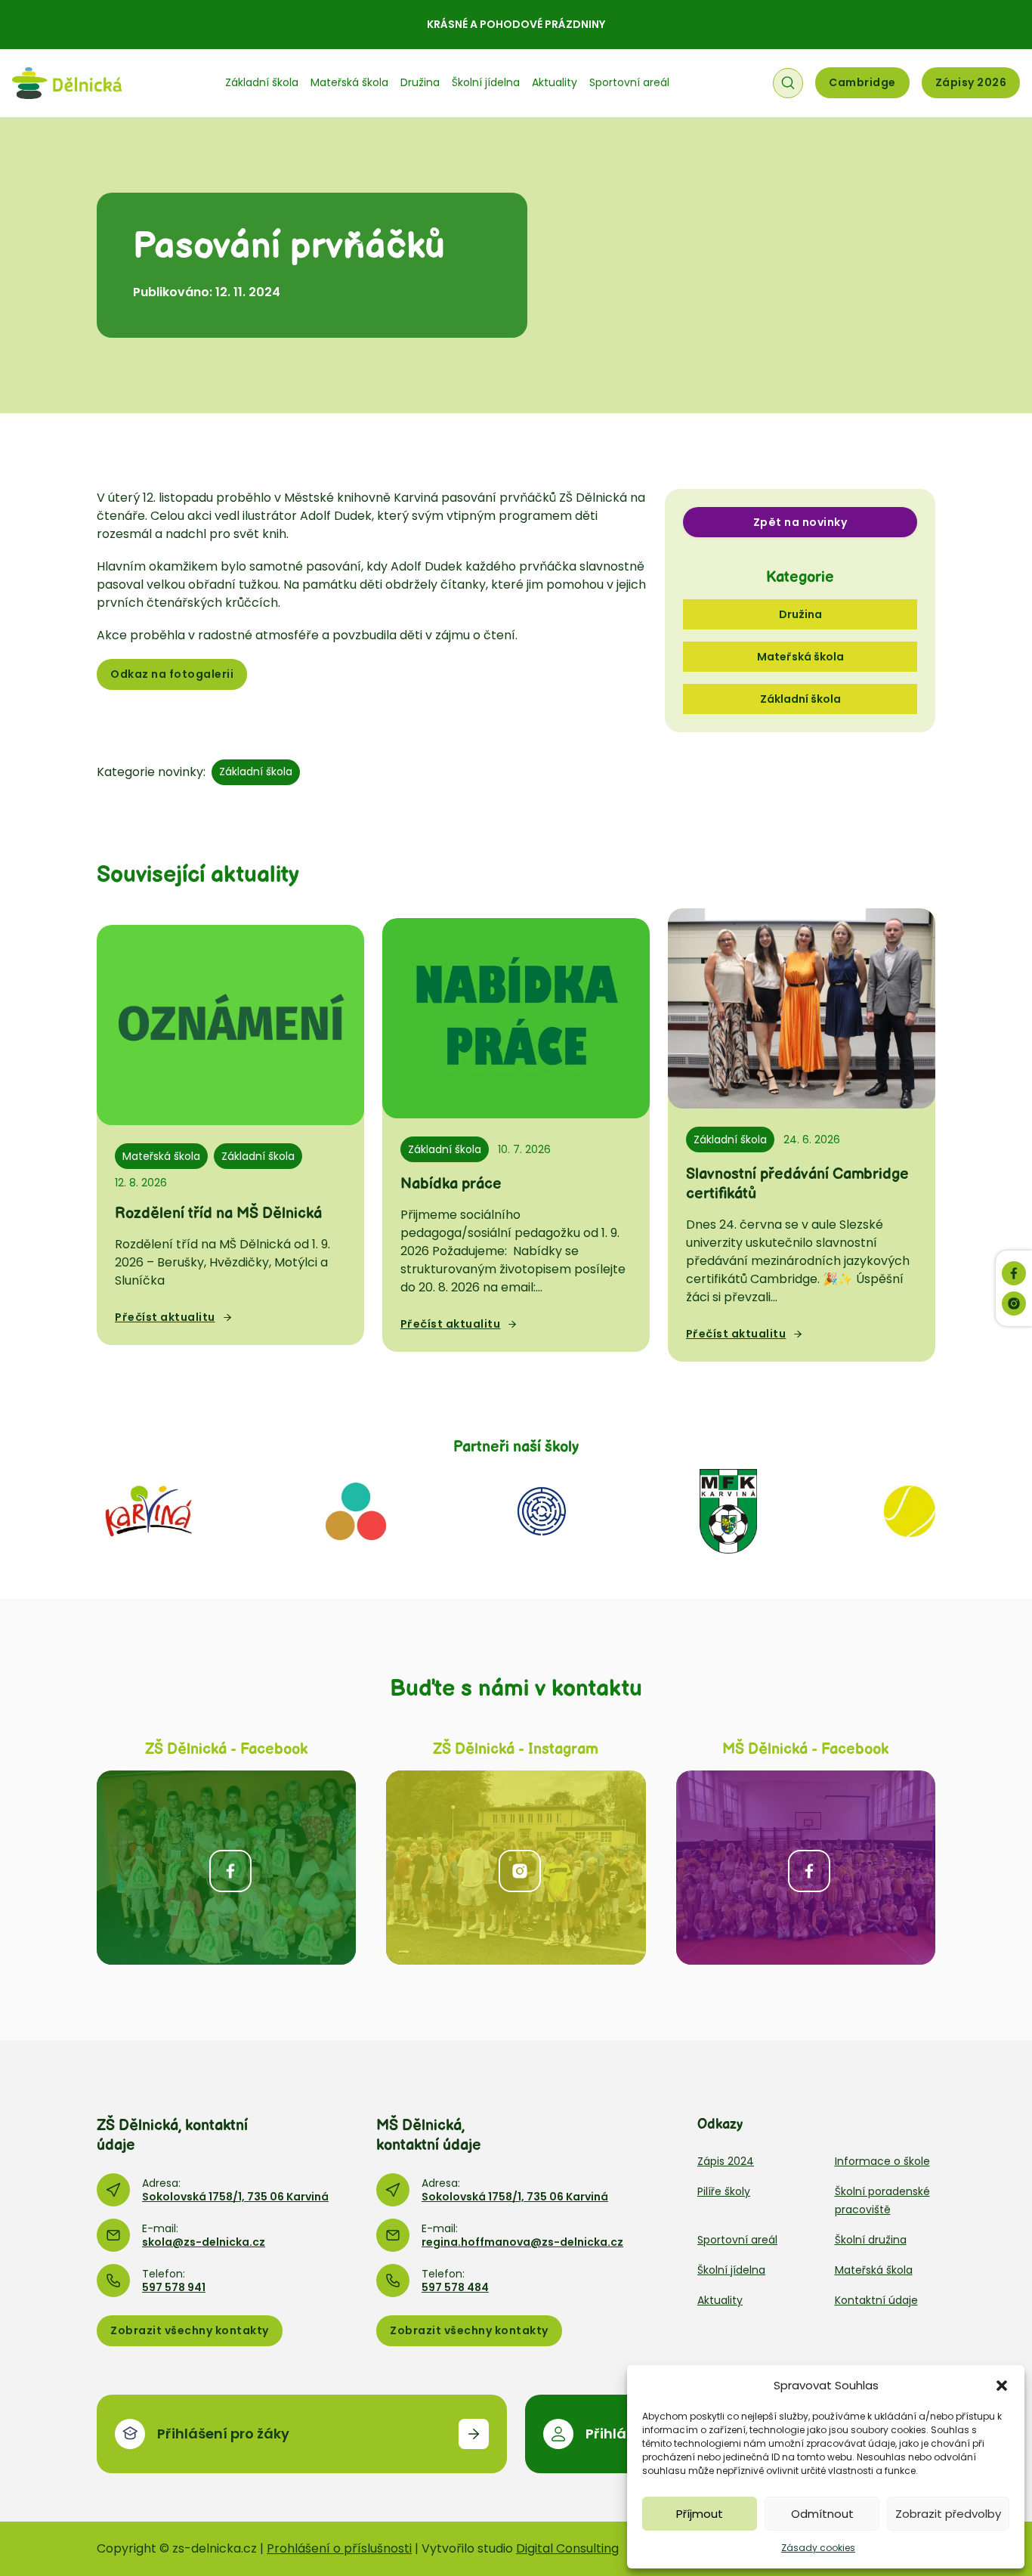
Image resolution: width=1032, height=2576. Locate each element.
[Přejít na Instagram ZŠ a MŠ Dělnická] (516, 1868)
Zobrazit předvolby (948, 2514)
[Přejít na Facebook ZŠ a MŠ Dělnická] (226, 1868)
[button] (1002, 2386)
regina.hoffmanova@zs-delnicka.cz (522, 2242)
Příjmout (700, 2514)
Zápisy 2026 (971, 82)
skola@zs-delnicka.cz (204, 2242)
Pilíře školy (724, 2191)
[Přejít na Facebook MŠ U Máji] (806, 1868)
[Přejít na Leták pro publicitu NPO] (356, 1510)
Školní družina (871, 2240)
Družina (420, 82)
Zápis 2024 (726, 2161)
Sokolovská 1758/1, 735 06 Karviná (235, 2197)
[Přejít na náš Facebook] (1014, 1273)
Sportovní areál (629, 82)
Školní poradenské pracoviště (882, 2200)
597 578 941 (174, 2287)
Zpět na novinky (800, 522)
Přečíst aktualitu (165, 1317)
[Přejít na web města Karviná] (148, 1510)
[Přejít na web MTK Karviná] (910, 1510)
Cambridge (862, 82)
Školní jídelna (486, 82)
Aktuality (555, 82)
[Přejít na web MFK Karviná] (728, 1510)
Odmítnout (822, 2514)
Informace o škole (882, 2161)
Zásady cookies (818, 2548)
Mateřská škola (349, 82)
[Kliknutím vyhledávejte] (788, 83)
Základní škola (262, 82)
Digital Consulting (567, 2548)
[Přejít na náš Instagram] (1014, 1303)
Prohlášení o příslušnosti (339, 2548)
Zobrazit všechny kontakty (190, 2330)
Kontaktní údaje (876, 2300)
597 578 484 (455, 2287)
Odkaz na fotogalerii (172, 674)
